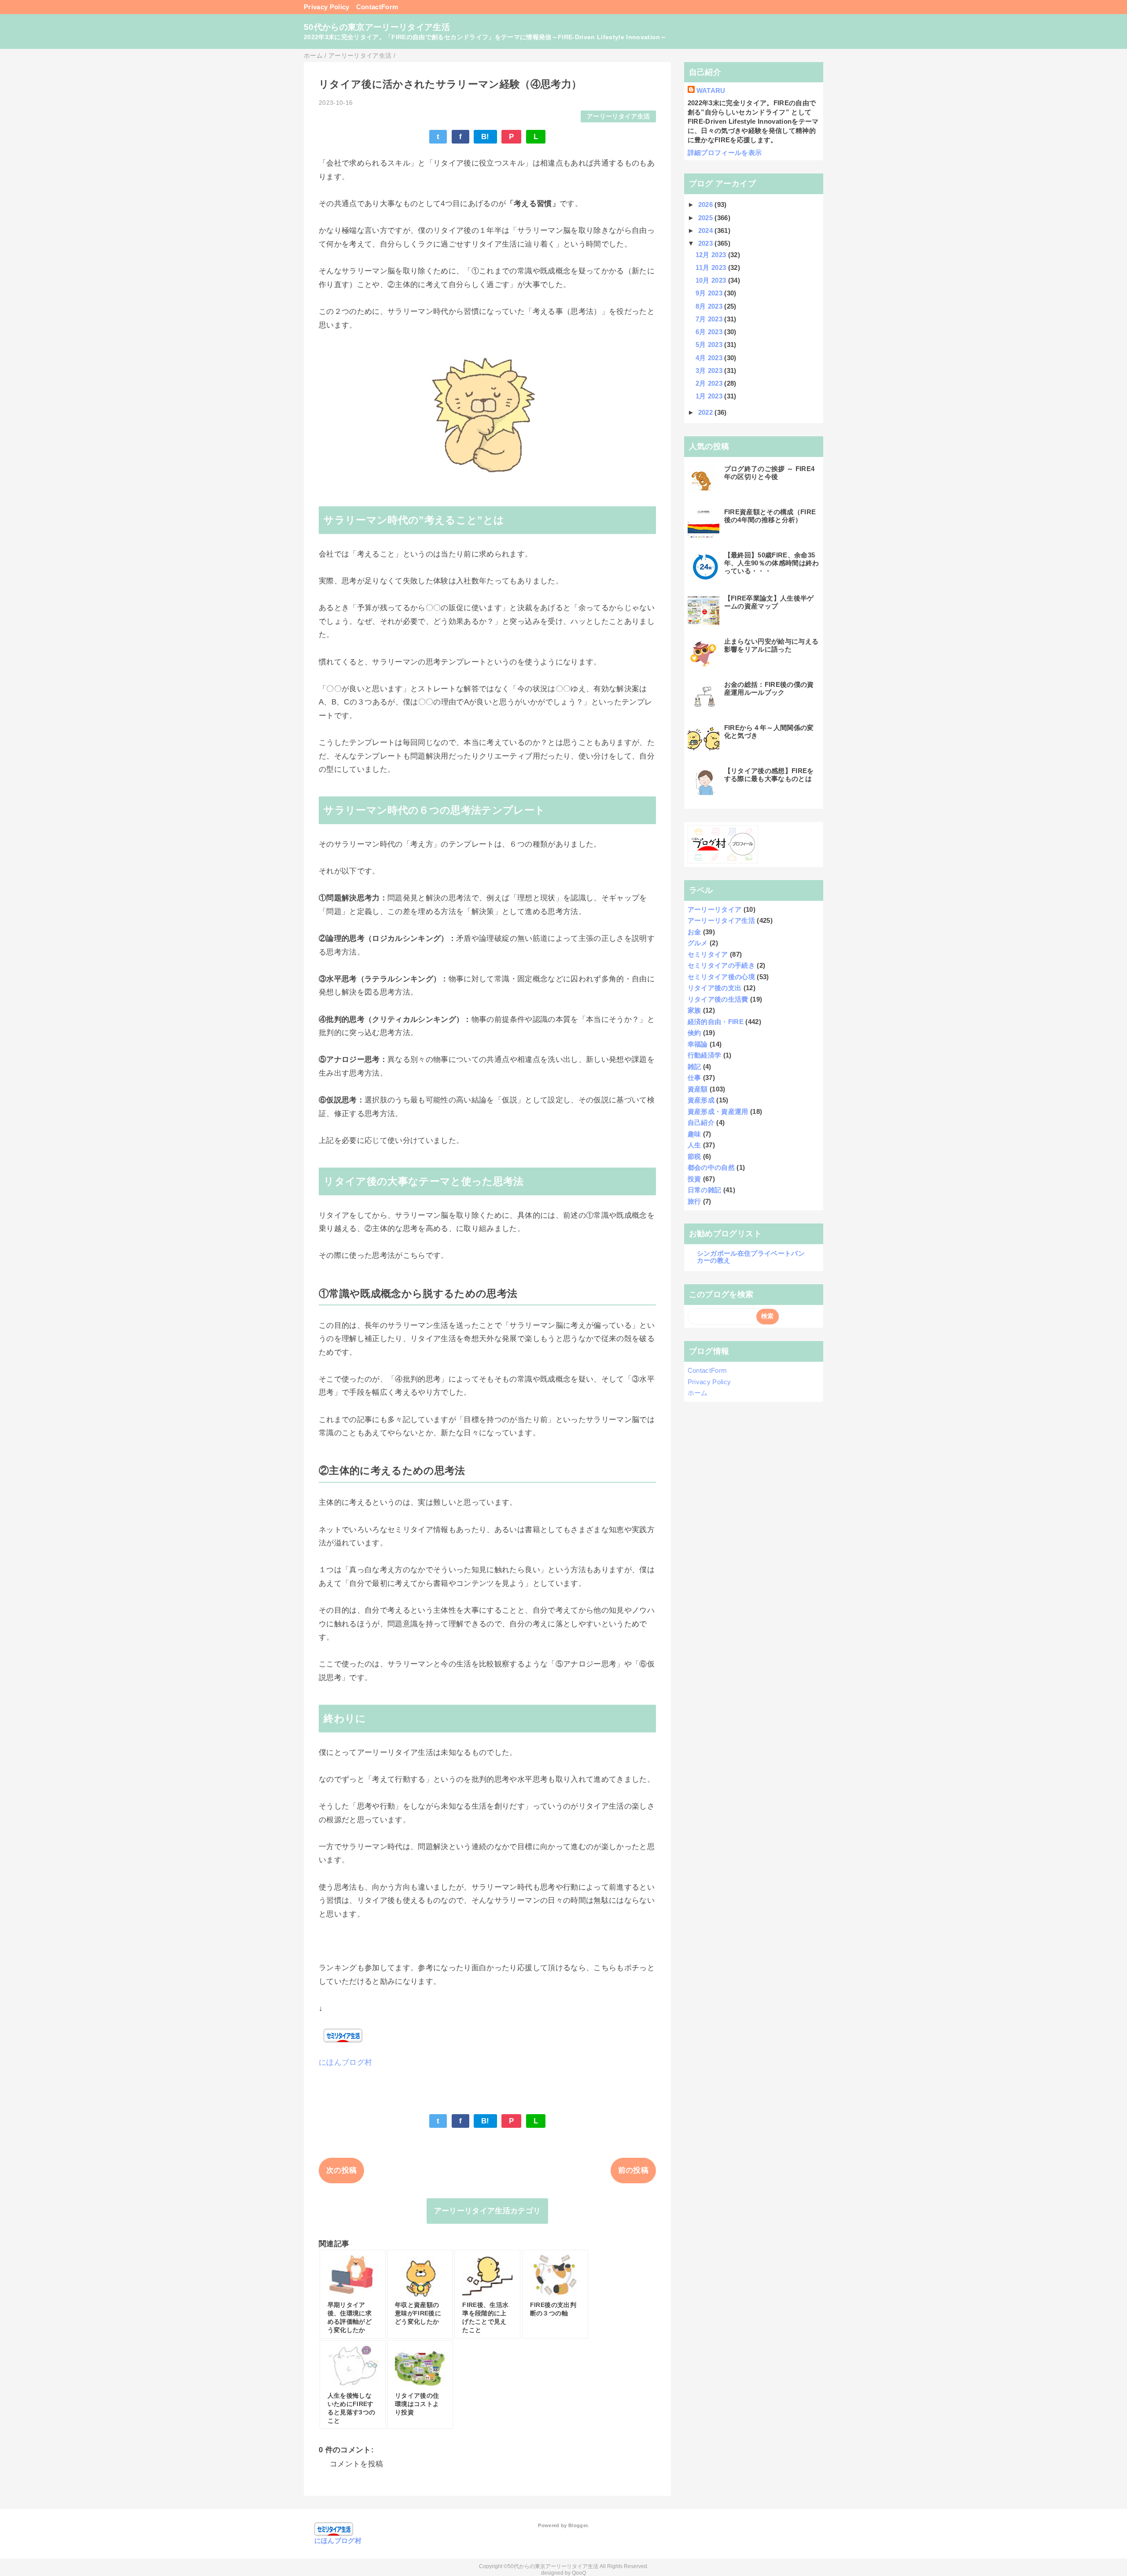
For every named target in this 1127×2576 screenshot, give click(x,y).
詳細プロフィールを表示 (725, 153)
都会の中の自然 (711, 1167)
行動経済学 (705, 1055)
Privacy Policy (327, 7)
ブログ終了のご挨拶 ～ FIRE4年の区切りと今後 (770, 473)
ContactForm (377, 7)
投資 (694, 1179)
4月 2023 (710, 358)
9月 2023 (710, 293)
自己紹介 (701, 1122)
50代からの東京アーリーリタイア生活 (377, 27)
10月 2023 (712, 280)
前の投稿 (633, 2170)
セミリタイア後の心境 (721, 977)
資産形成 (701, 1100)
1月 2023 (710, 396)
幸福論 (698, 1044)
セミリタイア (708, 954)
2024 (707, 230)
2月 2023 (710, 383)
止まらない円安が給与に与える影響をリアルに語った (772, 645)
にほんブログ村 (345, 2062)
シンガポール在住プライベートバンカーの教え (751, 1257)
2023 (707, 243)
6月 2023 (710, 332)
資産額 (698, 1089)
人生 (694, 1145)
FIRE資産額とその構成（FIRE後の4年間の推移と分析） (770, 516)
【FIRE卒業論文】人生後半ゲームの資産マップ (769, 602)
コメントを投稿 (356, 2464)
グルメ (698, 943)
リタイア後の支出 (715, 988)
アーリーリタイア (715, 909)
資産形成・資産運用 (718, 1111)
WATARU (711, 90)
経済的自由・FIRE (716, 1022)
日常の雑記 (705, 1190)
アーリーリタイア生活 (618, 116)
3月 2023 (710, 370)
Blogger (578, 2525)
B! (485, 137)
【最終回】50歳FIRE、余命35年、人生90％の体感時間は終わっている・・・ (772, 563)
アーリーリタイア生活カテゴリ (488, 2211)
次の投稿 (341, 2170)
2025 (707, 218)
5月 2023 (710, 345)
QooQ (579, 2573)
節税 (694, 1156)
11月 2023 (712, 267)
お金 (694, 932)
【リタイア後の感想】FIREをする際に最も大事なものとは (769, 775)
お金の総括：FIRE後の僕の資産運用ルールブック (769, 688)
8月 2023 (710, 306)
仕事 (694, 1078)
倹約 (694, 1033)
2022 (707, 412)
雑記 (694, 1067)
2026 (707, 205)
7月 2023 (710, 319)
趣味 (694, 1134)
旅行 (694, 1201)
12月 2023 (712, 255)
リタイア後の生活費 (718, 999)
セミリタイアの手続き (721, 965)
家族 (694, 1010)
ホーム (698, 1393)
